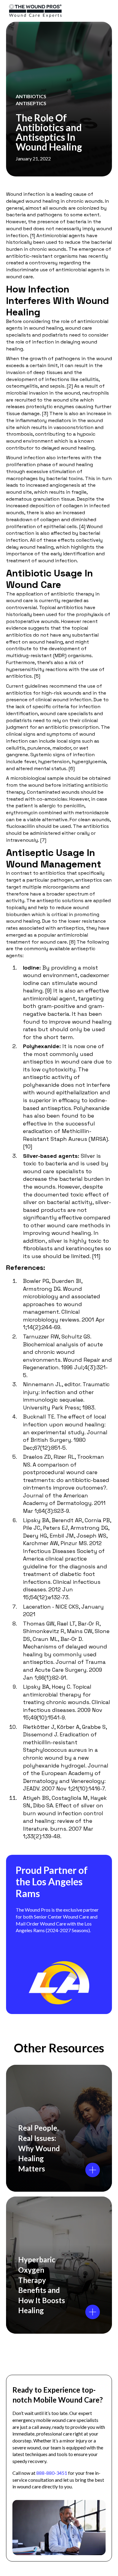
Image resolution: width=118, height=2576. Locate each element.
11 (96, 1256)
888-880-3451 (52, 2473)
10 (28, 1146)
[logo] (52, 11)
